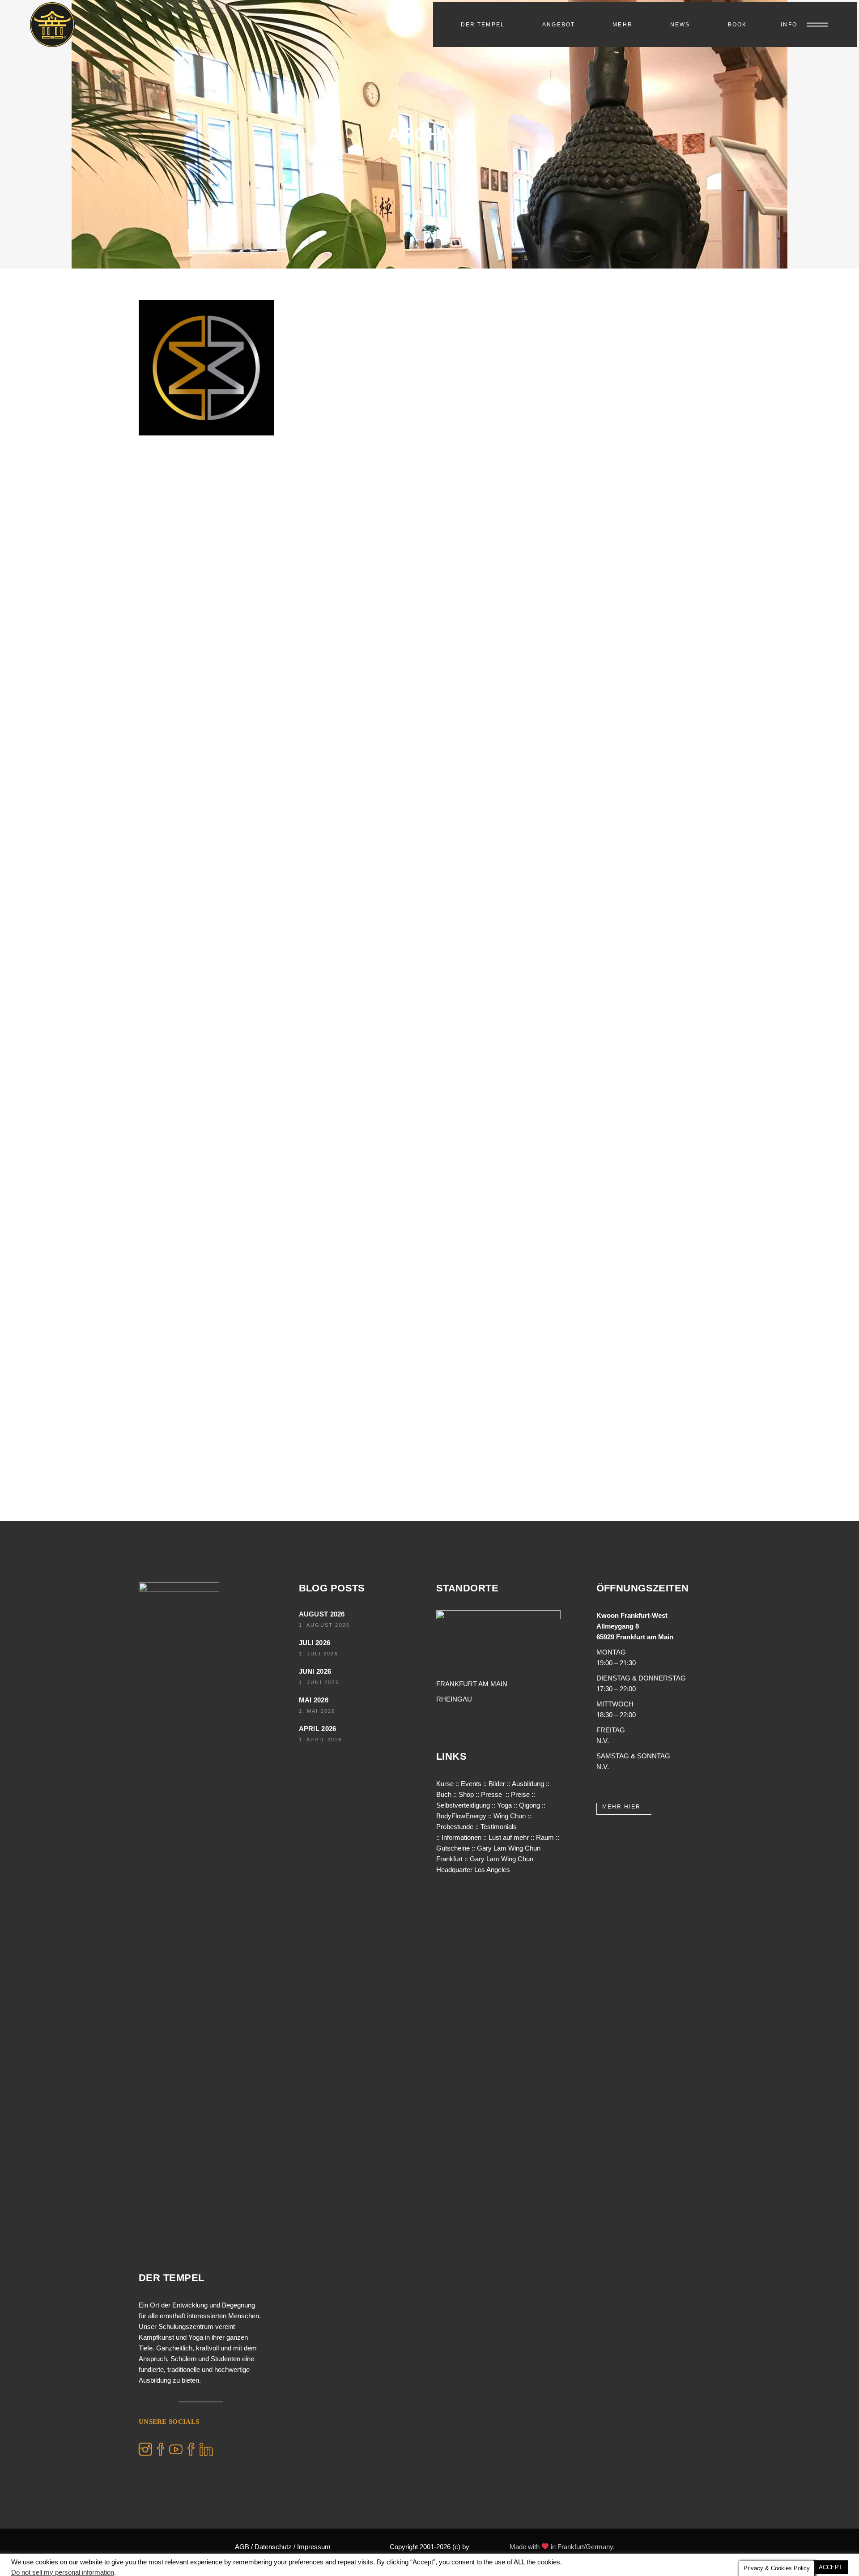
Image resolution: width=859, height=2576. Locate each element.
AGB (242, 2547)
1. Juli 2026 (319, 1654)
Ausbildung (528, 1784)
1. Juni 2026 (319, 1682)
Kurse (445, 1784)
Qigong (529, 1805)
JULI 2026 (315, 1643)
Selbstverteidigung (463, 1805)
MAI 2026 (314, 1700)
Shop (466, 1794)
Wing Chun (510, 1816)
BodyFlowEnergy (461, 1816)
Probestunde (455, 1827)
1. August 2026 (325, 1625)
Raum (545, 1837)
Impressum (314, 2547)
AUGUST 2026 (322, 1614)
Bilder (497, 1784)
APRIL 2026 (318, 1729)
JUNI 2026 (315, 1671)
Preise (520, 1794)
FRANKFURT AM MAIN (472, 1684)
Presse (491, 1794)
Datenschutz (273, 2547)
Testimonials (499, 1827)
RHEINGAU (454, 1699)
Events (471, 1784)
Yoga (504, 1805)
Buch (444, 1794)
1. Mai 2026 (317, 1711)
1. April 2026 (321, 1740)
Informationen (461, 1837)
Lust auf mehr (509, 1837)
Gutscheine (453, 1848)
